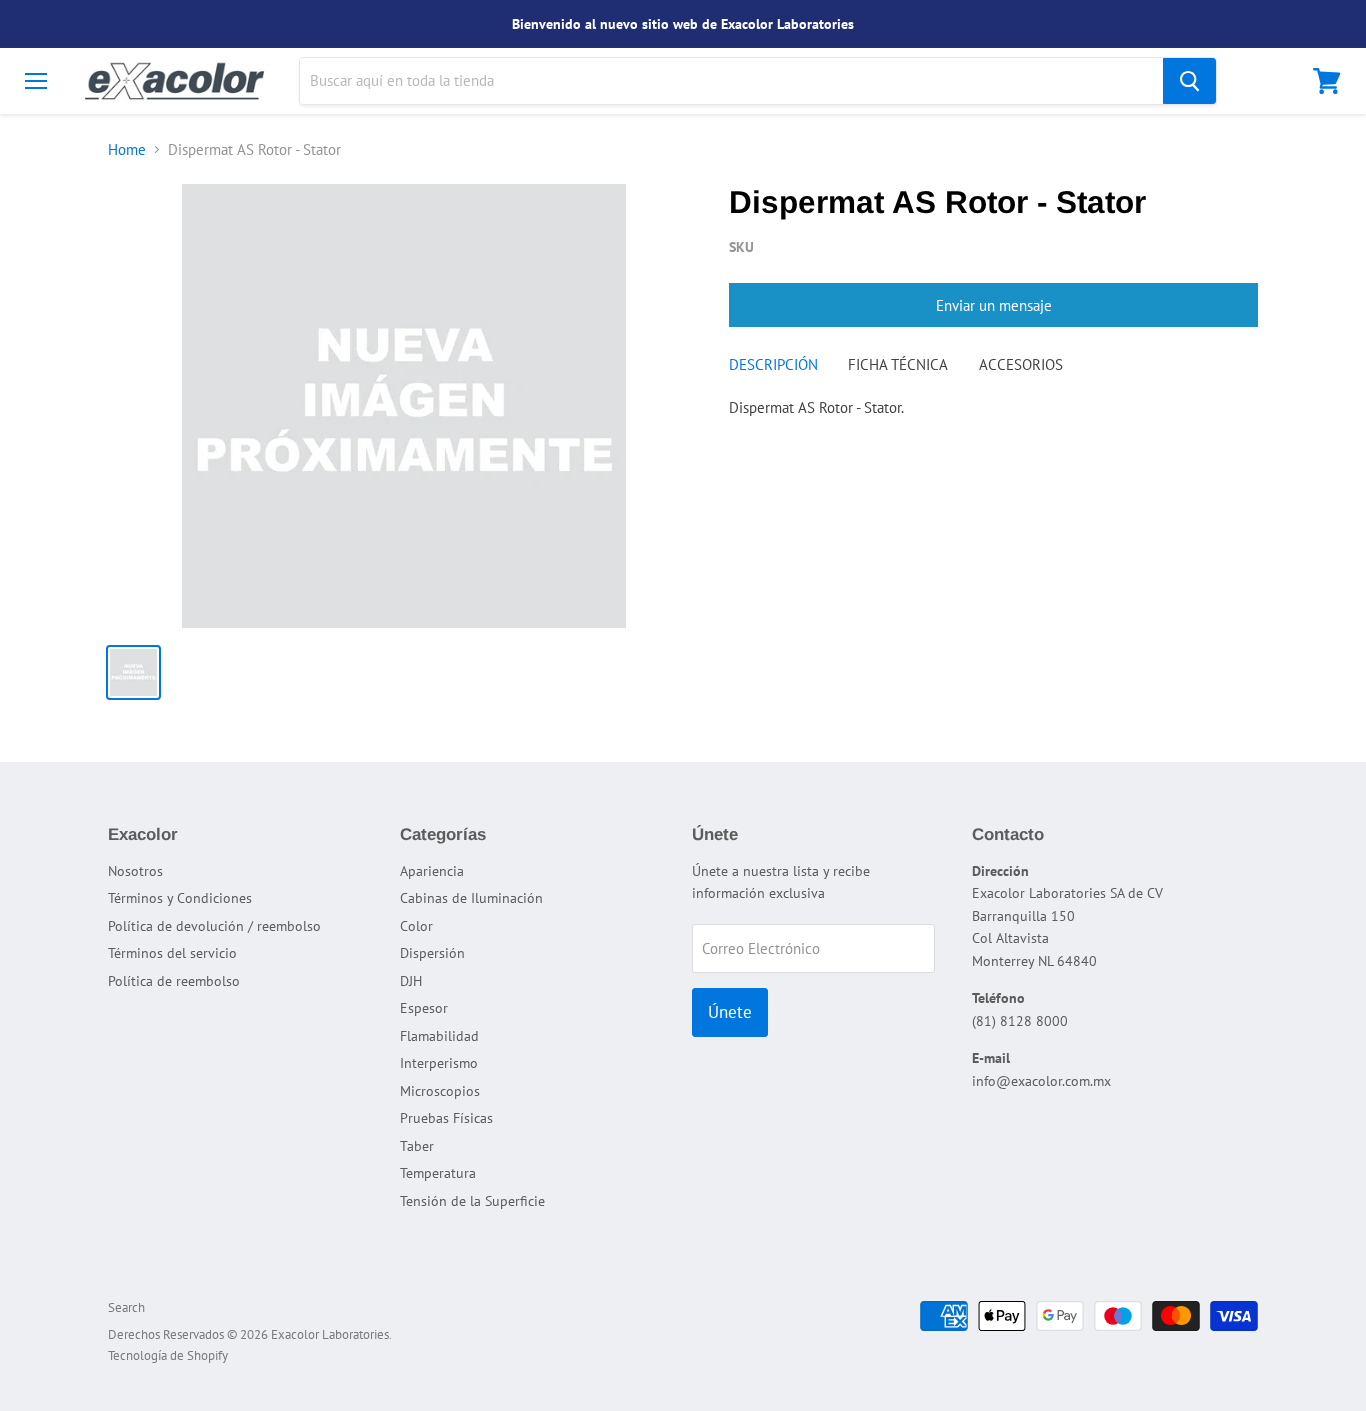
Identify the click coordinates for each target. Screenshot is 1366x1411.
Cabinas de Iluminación (471, 898)
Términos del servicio (172, 953)
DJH (411, 981)
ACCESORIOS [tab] (1021, 364)
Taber (417, 1146)
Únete (730, 1012)
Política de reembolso (174, 981)
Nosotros (135, 871)
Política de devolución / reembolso (214, 926)
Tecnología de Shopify (168, 1355)
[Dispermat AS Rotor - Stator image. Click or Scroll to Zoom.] (404, 406)
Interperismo (439, 1063)
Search (126, 1307)
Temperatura (438, 1173)
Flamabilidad (439, 1036)
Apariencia (432, 871)
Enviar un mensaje (994, 305)
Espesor (424, 1008)
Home (127, 149)
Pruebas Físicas (446, 1118)
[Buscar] (1189, 81)
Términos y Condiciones (180, 898)
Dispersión (432, 953)
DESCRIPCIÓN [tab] (773, 364)
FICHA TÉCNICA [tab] (898, 364)
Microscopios (440, 1091)
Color (416, 926)
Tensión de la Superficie (472, 1201)
